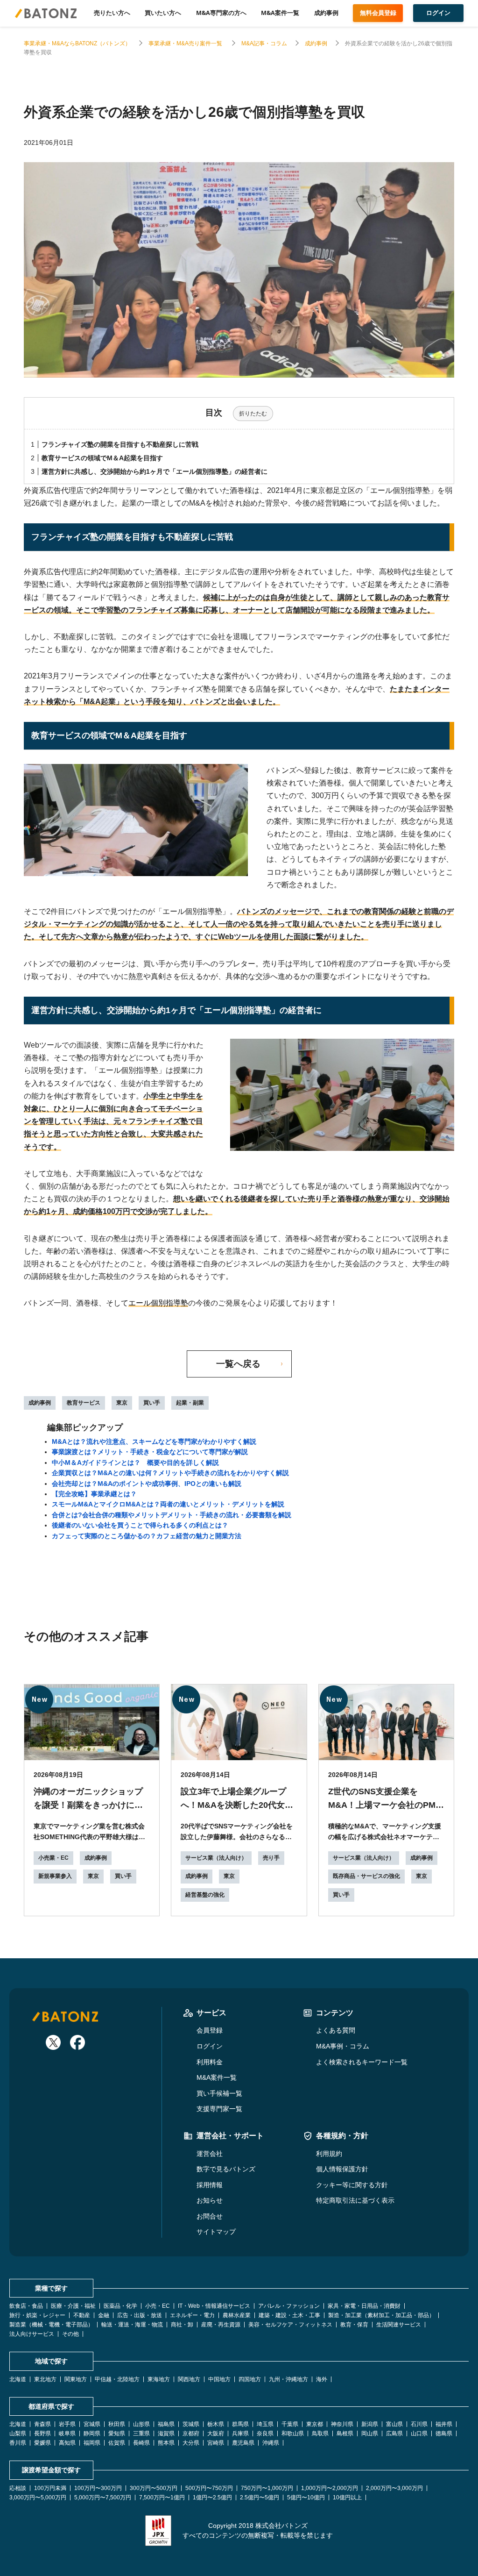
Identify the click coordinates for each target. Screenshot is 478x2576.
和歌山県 (293, 2433)
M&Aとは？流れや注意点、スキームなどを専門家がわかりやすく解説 (154, 1441)
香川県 (18, 2443)
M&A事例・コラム (343, 2046)
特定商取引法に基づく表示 (355, 2200)
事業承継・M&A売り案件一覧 (186, 43)
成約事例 (326, 13)
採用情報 (210, 2185)
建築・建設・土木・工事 (289, 2315)
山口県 (419, 2433)
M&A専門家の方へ (221, 13)
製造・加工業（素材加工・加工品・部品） (381, 2315)
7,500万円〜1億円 (162, 2498)
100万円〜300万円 (98, 2488)
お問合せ (210, 2216)
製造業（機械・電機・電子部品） (51, 2325)
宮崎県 (216, 2443)
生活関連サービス (399, 2325)
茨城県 (191, 2424)
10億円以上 (347, 2498)
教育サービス (84, 1403)
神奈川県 (342, 2424)
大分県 (191, 2443)
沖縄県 (271, 2443)
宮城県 (92, 2424)
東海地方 (159, 2379)
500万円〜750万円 (209, 2488)
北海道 (18, 2379)
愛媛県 (42, 2443)
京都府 (191, 2433)
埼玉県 (265, 2424)
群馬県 (240, 2424)
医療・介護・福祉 (73, 2306)
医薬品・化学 (120, 2306)
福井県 (444, 2424)
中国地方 (219, 2379)
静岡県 (92, 2433)
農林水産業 (237, 2315)
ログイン (210, 2046)
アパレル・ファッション (289, 2306)
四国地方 (250, 2379)
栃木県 (216, 2424)
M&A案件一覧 (280, 13)
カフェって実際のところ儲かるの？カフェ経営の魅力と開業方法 (147, 1536)
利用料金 (210, 2062)
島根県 (345, 2433)
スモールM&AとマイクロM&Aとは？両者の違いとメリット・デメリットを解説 (168, 1504)
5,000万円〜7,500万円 (103, 2498)
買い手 (152, 1403)
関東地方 (76, 2379)
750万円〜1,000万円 (267, 2488)
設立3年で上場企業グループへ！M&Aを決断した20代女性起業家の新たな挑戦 (237, 1805)
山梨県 (18, 2433)
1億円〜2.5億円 (212, 2498)
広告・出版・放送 (140, 2315)
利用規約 (329, 2154)
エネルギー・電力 (192, 2315)
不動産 (82, 2315)
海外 (322, 2379)
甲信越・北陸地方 (117, 2379)
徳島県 (444, 2433)
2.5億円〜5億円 (260, 2498)
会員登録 (210, 2030)
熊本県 (166, 2443)
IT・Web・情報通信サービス (214, 2306)
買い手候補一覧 (219, 2093)
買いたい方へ (163, 13)
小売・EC (158, 2306)
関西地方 (189, 2379)
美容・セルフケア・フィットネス (290, 2325)
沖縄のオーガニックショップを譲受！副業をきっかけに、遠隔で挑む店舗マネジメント (88, 1805)
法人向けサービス (32, 2334)
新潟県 (370, 2424)
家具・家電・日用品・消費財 (364, 2306)
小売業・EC (53, 1858)
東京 (122, 1403)
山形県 (141, 2424)
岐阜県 (67, 2433)
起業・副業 (190, 1403)
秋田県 (117, 2424)
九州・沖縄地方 (288, 2379)
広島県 (394, 2433)
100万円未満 (50, 2488)
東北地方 (45, 2379)
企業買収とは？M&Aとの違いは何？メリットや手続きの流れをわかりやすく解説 (170, 1473)
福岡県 (92, 2443)
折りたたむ (253, 414)
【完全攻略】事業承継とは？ (94, 1494)
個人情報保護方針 (342, 2169)
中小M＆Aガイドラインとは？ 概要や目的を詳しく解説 (135, 1463)
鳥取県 (320, 2433)
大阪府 (216, 2433)
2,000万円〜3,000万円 (394, 2488)
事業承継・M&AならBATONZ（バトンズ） (77, 43)
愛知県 (117, 2433)
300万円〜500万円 (154, 2488)
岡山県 (370, 2433)
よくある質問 (336, 2030)
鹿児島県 (243, 2443)
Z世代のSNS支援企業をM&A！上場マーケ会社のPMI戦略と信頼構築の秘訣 (383, 1805)
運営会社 (210, 2154)
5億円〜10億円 (306, 2498)
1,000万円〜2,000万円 (330, 2488)
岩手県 (67, 2424)
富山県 (394, 2424)
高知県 (67, 2443)
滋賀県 (166, 2433)
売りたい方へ (112, 13)
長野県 (42, 2433)
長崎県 (141, 2443)
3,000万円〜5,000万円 (38, 2498)
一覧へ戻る (238, 1364)
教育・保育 (354, 2325)
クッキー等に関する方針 (352, 2185)
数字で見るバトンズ (226, 2169)
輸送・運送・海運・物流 (132, 2325)
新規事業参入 (55, 1876)
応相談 (18, 2488)
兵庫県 (240, 2433)
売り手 (271, 1858)
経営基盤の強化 (205, 1895)
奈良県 (265, 2433)
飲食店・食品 (26, 2306)
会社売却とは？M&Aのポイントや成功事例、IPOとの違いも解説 (147, 1484)
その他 (70, 2334)
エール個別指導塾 (158, 1303)
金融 (104, 2315)
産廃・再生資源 (221, 2325)
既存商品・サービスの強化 (366, 1876)
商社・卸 (182, 2325)
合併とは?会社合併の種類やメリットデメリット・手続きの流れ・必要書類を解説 (172, 1515)
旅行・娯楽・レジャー (37, 2315)
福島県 (166, 2424)
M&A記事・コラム (264, 43)
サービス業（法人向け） (216, 1858)
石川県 (419, 2424)
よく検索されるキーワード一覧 (362, 2062)
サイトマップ (216, 2232)
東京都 (315, 2424)
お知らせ (210, 2200)
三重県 (141, 2433)
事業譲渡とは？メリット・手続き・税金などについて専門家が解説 (150, 1452)
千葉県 (290, 2424)
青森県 (42, 2424)
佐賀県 (117, 2443)
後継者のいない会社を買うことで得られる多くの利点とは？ (140, 1525)
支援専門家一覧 (219, 2109)
